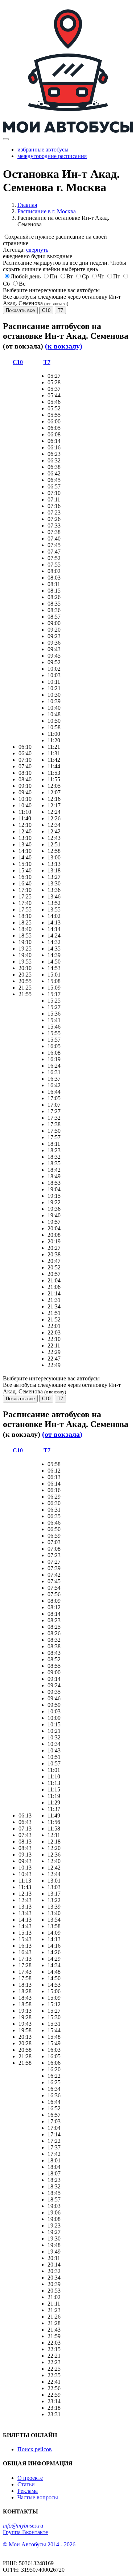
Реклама (28, 2491)
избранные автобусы (43, 149)
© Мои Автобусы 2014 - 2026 (39, 2544)
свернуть (37, 250)
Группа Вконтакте (25, 2532)
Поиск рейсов (35, 2449)
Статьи (26, 2484)
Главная (27, 205)
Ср (85, 276)
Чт (101, 276)
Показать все (20, 310)
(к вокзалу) (64, 346)
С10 (46, 310)
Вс (22, 284)
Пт (117, 276)
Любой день (26, 276)
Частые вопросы (38, 2497)
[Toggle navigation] (6, 139)
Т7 (60, 310)
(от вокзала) (62, 1434)
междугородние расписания (52, 156)
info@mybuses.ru (23, 2526)
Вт (70, 276)
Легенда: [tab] (26, 250)
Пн (53, 276)
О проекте (30, 2478)
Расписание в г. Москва (47, 211)
